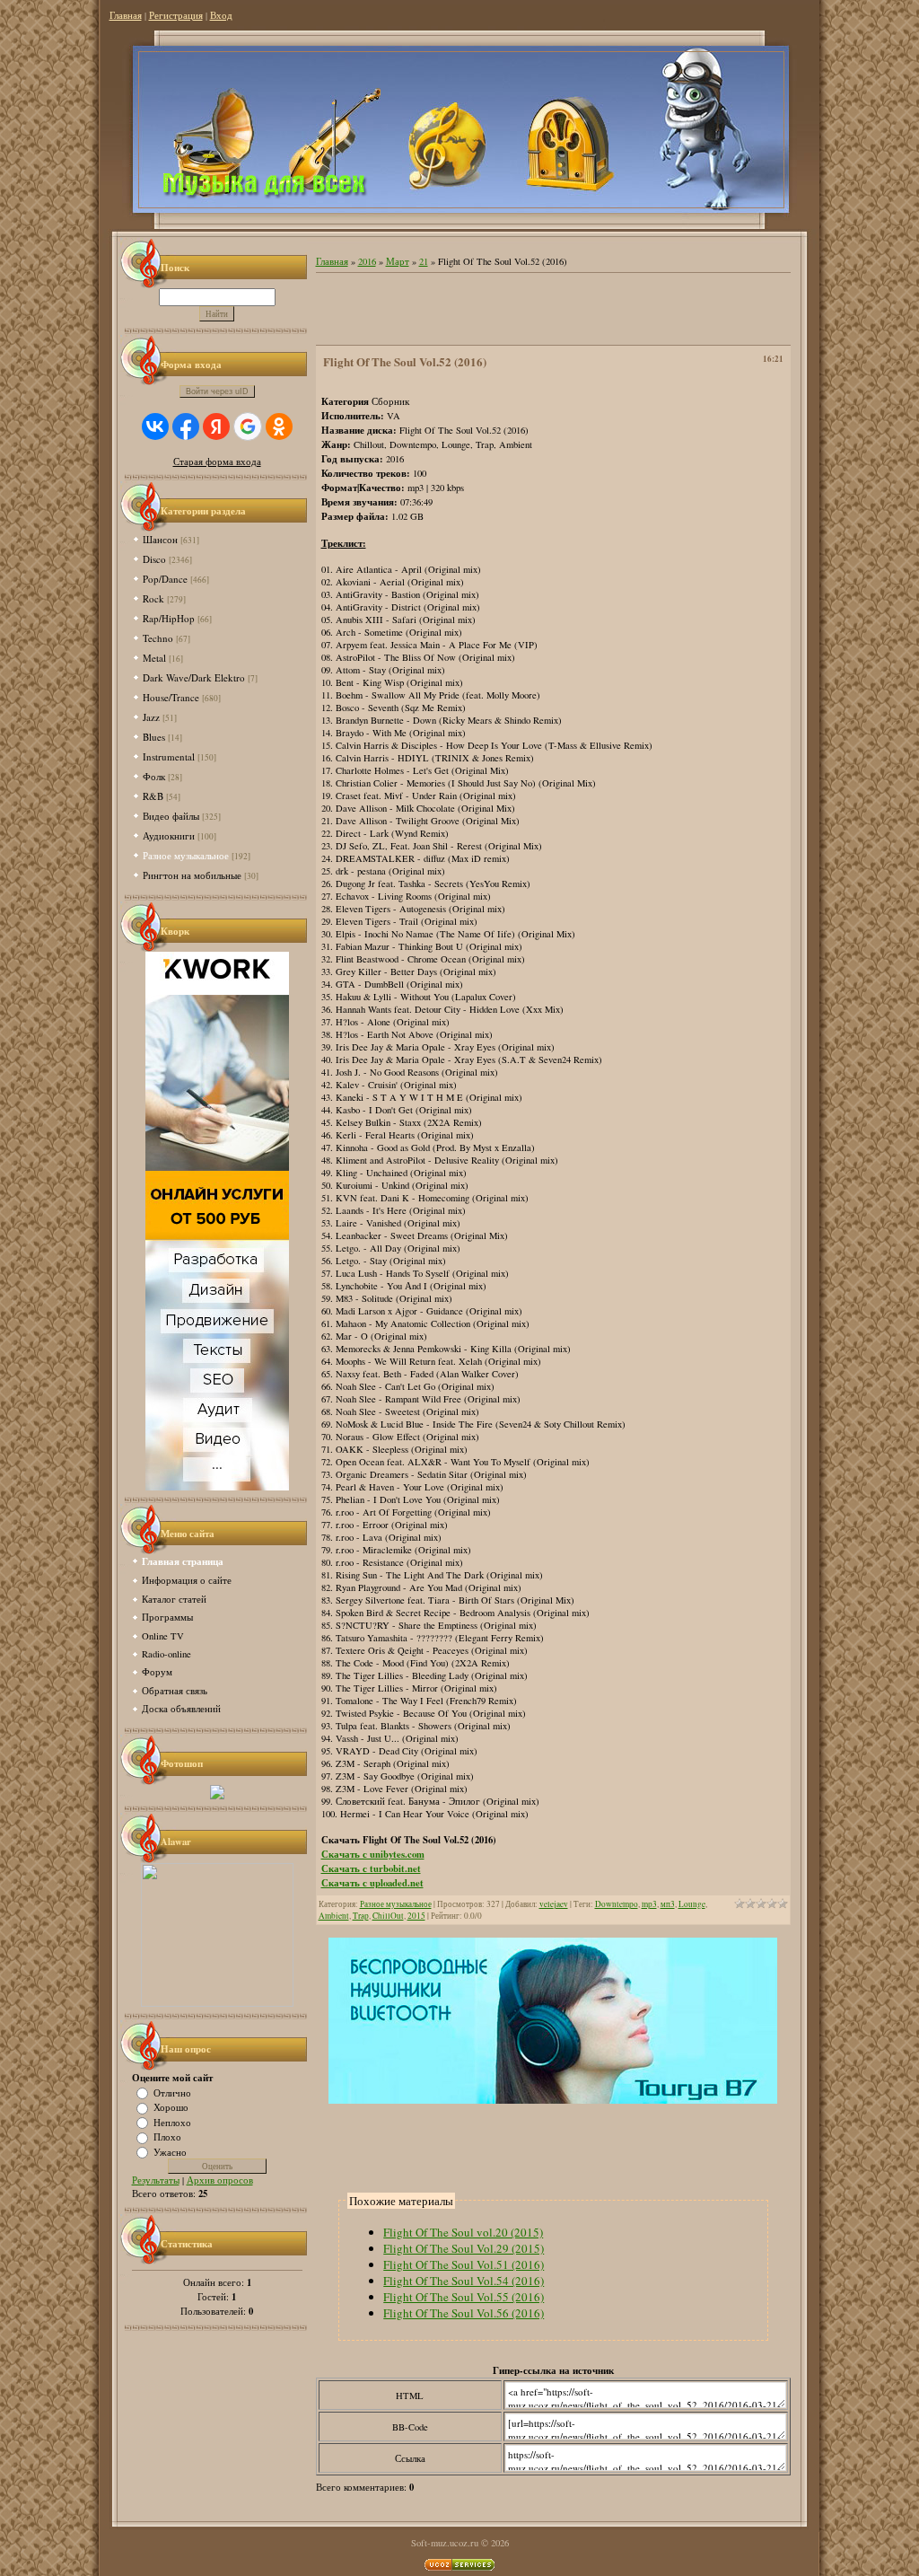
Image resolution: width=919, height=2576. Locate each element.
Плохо (167, 2137)
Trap (361, 1916)
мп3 (668, 1904)
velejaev (554, 1904)
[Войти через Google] (248, 426)
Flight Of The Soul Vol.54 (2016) (464, 2281)
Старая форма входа (217, 462)
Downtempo (617, 1904)
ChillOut (388, 1916)
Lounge (692, 1904)
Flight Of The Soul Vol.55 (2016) (464, 2297)
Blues (154, 737)
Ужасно (170, 2151)
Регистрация (176, 15)
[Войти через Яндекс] (216, 426)
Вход (221, 15)
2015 (416, 1916)
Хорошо (171, 2107)
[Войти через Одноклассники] (279, 426)
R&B (153, 796)
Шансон (160, 539)
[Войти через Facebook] (186, 426)
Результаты (156, 2180)
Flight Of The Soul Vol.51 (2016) (464, 2264)
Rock (153, 598)
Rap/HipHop (169, 618)
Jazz (151, 717)
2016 (367, 261)
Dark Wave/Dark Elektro (194, 677)
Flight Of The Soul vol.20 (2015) (463, 2232)
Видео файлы (171, 816)
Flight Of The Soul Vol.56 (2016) (464, 2313)
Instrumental (169, 756)
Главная (126, 15)
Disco (154, 559)
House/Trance (171, 697)
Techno (158, 638)
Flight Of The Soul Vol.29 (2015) (464, 2248)
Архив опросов (220, 2180)
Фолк (154, 776)
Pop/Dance (165, 579)
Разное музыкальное (186, 855)
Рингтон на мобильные (192, 875)
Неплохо (172, 2122)
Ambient (334, 1916)
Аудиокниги (169, 835)
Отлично (172, 2092)
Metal (154, 658)
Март (398, 261)
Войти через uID (217, 391)
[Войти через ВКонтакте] (155, 426)
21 (424, 261)
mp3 (649, 1904)
